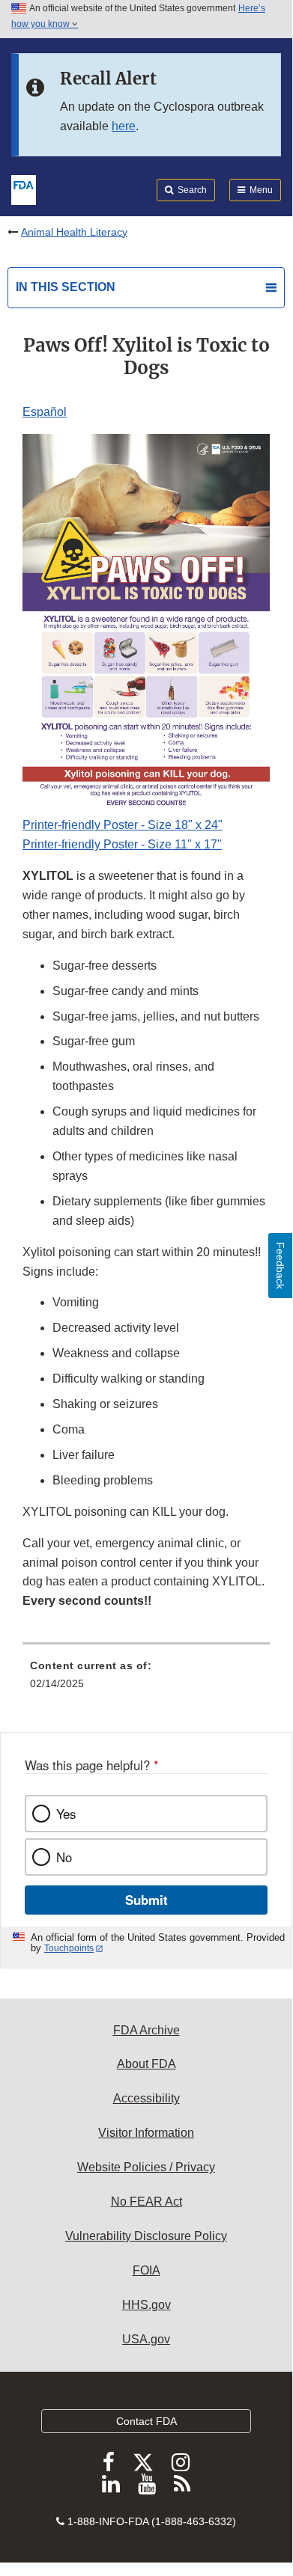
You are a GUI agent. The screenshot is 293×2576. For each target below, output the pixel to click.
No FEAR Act (146, 2202)
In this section (66, 287)
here (124, 126)
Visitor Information (146, 2133)
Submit (146, 1900)
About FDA (146, 2064)
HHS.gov (146, 2305)
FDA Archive (146, 2030)
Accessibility (146, 2098)
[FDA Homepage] (24, 189)
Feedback (280, 1266)
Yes (66, 1814)
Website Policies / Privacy (146, 2167)
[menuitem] (146, 1680)
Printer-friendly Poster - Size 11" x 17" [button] (122, 844)
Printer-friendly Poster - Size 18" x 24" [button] (123, 825)
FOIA (146, 2270)
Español (45, 412)
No (64, 1857)
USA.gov (146, 2339)
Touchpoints (69, 1948)
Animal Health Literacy (74, 232)
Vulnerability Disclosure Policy (146, 2236)
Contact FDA (146, 2421)
